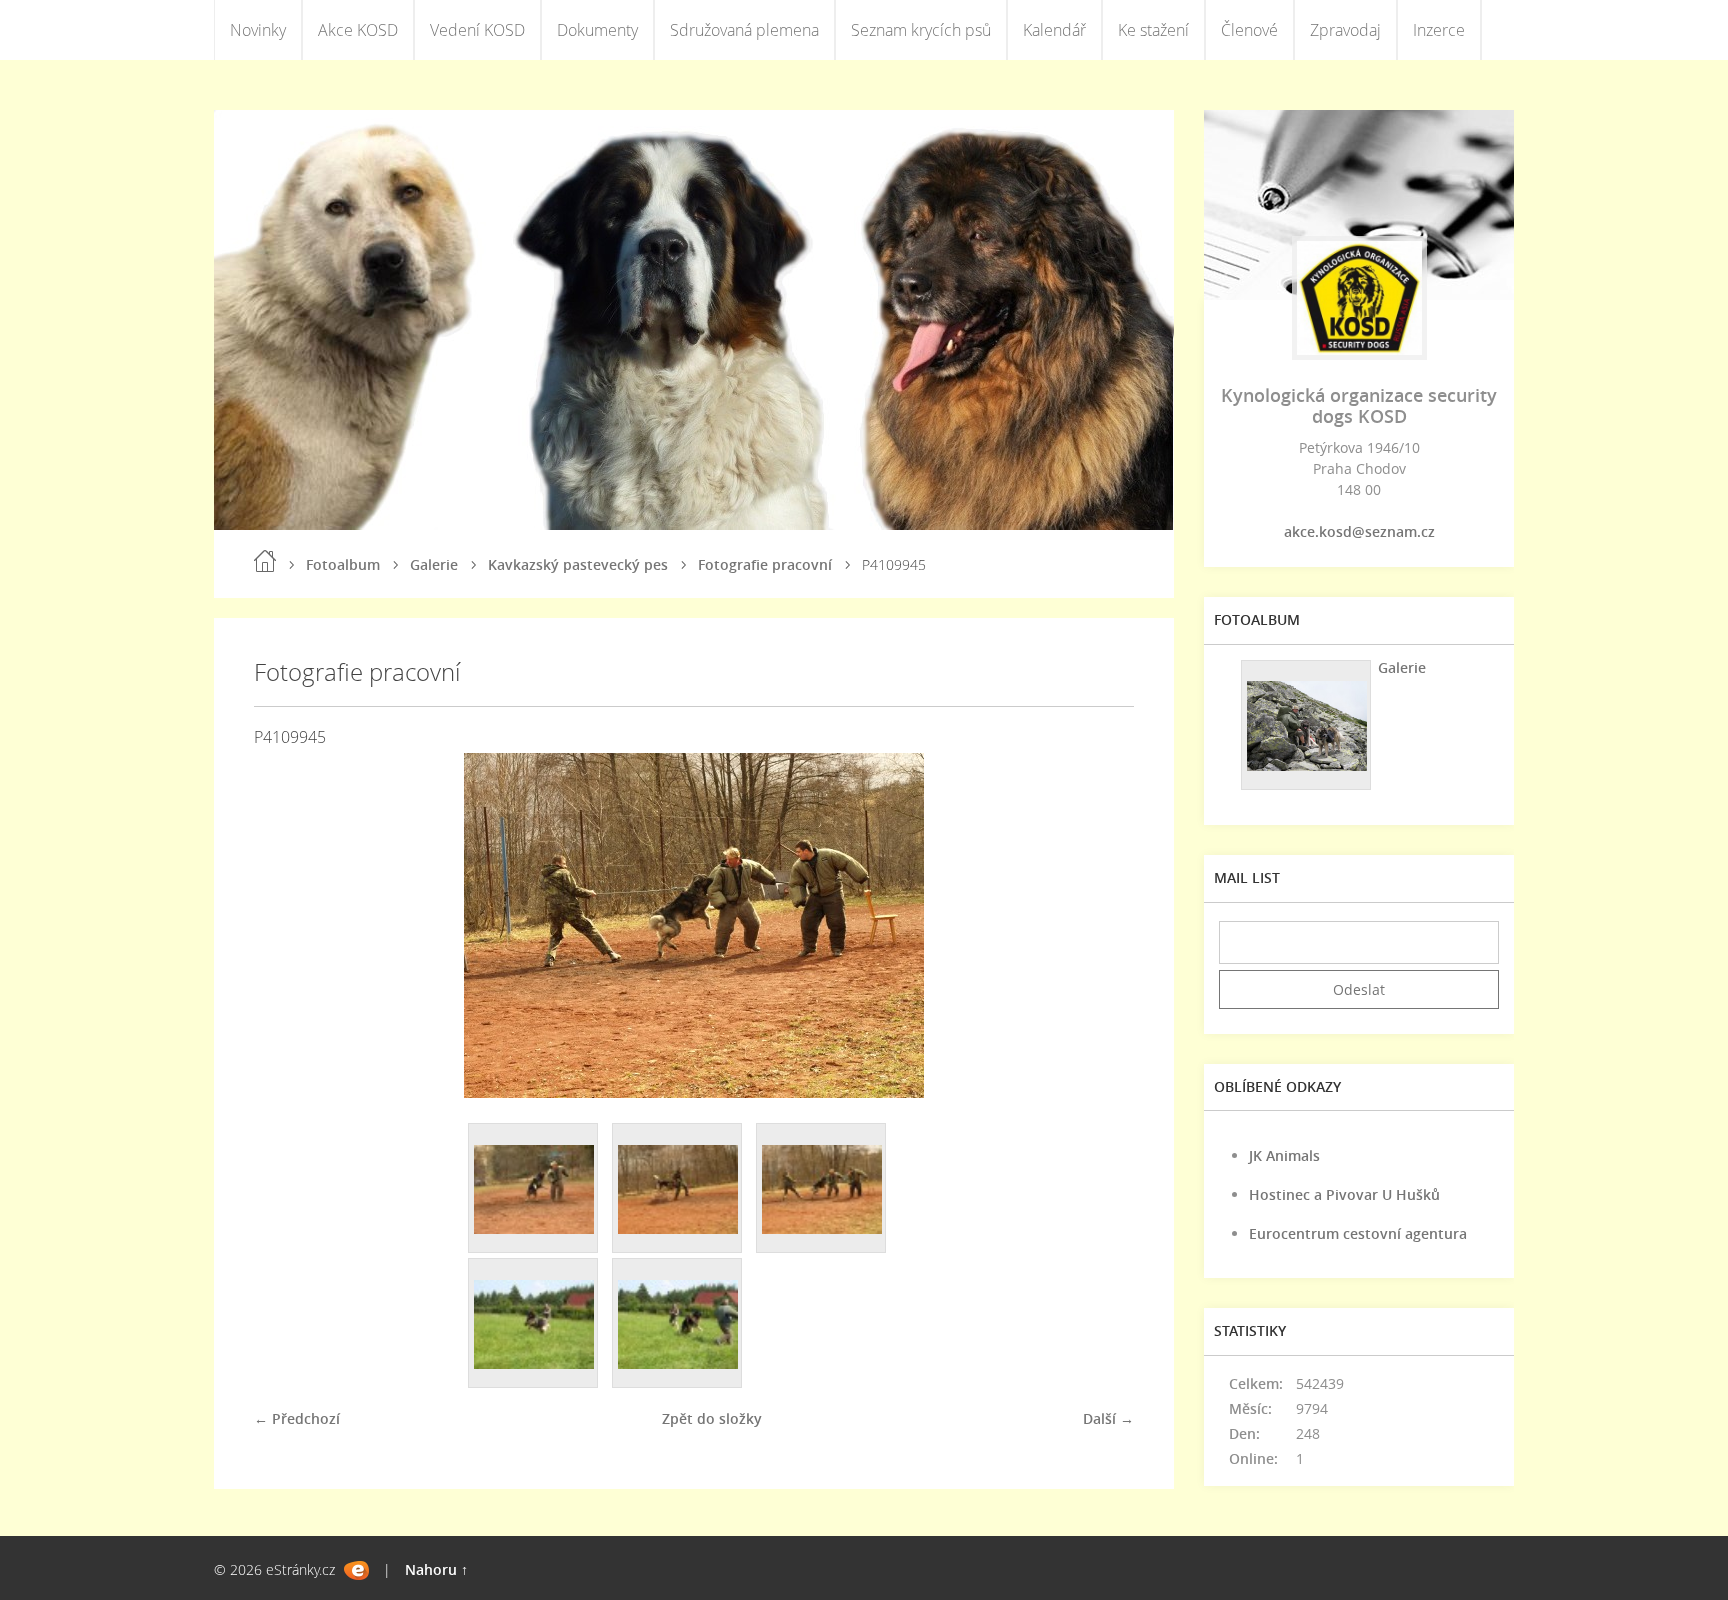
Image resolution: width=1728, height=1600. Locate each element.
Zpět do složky (712, 1418)
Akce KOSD (358, 30)
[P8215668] (534, 1324)
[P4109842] (534, 1189)
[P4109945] (822, 1189)
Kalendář (1054, 30)
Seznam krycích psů (921, 30)
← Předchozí (297, 1418)
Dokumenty (597, 30)
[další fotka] (1101, 925)
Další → (1108, 1418)
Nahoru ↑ (436, 1569)
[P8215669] (678, 1324)
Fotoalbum (343, 564)
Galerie (434, 564)
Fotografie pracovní (765, 564)
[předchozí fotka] (286, 925)
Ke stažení (1153, 30)
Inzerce (1439, 30)
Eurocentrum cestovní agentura (1358, 1233)
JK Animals (1284, 1155)
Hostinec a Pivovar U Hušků (1344, 1194)
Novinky (258, 30)
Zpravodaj (1345, 30)
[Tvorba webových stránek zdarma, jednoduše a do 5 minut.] (356, 1570)
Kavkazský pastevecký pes (578, 564)
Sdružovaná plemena (744, 30)
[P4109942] (678, 1189)
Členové (1249, 30)
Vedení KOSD (477, 30)
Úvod (265, 561)
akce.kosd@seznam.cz (1359, 531)
